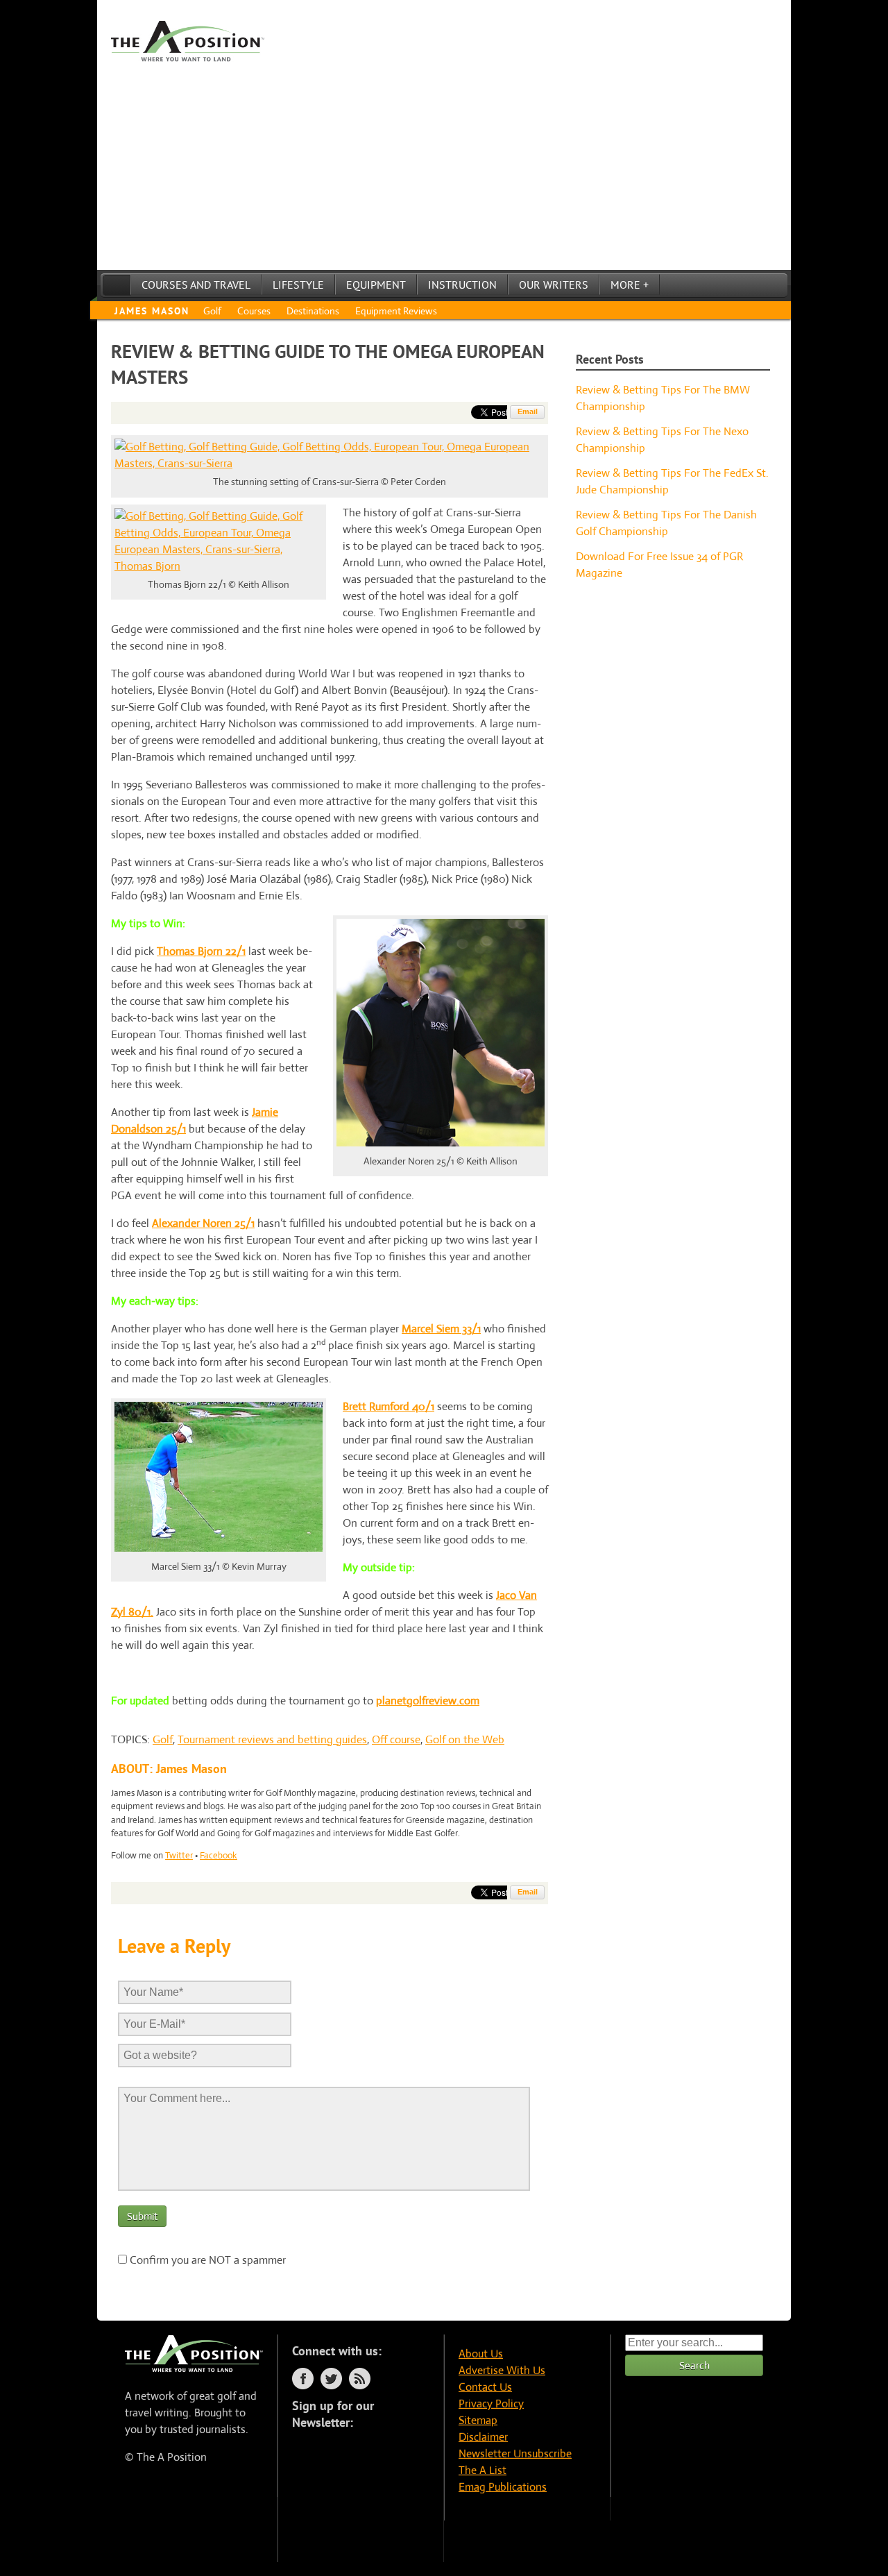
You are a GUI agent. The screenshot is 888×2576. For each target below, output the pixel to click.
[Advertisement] (444, 166)
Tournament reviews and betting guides (272, 1739)
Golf (212, 311)
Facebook (219, 1855)
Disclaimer (483, 2437)
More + (630, 285)
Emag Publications (503, 2487)
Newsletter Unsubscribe (515, 2454)
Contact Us (485, 2387)
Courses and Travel (196, 285)
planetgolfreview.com (428, 1701)
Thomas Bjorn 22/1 (201, 951)
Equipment (376, 285)
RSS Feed (360, 2379)
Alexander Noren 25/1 (203, 1223)
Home (117, 285)
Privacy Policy (491, 2404)
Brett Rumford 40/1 (388, 1406)
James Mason (152, 311)
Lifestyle (298, 285)
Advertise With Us (502, 2370)
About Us (481, 2354)
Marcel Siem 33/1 (441, 1329)
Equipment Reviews (396, 311)
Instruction (462, 285)
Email (528, 412)
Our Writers (554, 285)
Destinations (313, 311)
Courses (254, 311)
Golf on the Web (465, 1739)
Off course (396, 1739)
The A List (483, 2470)
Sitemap (478, 2420)
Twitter (179, 1855)
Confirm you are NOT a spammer (206, 2260)
